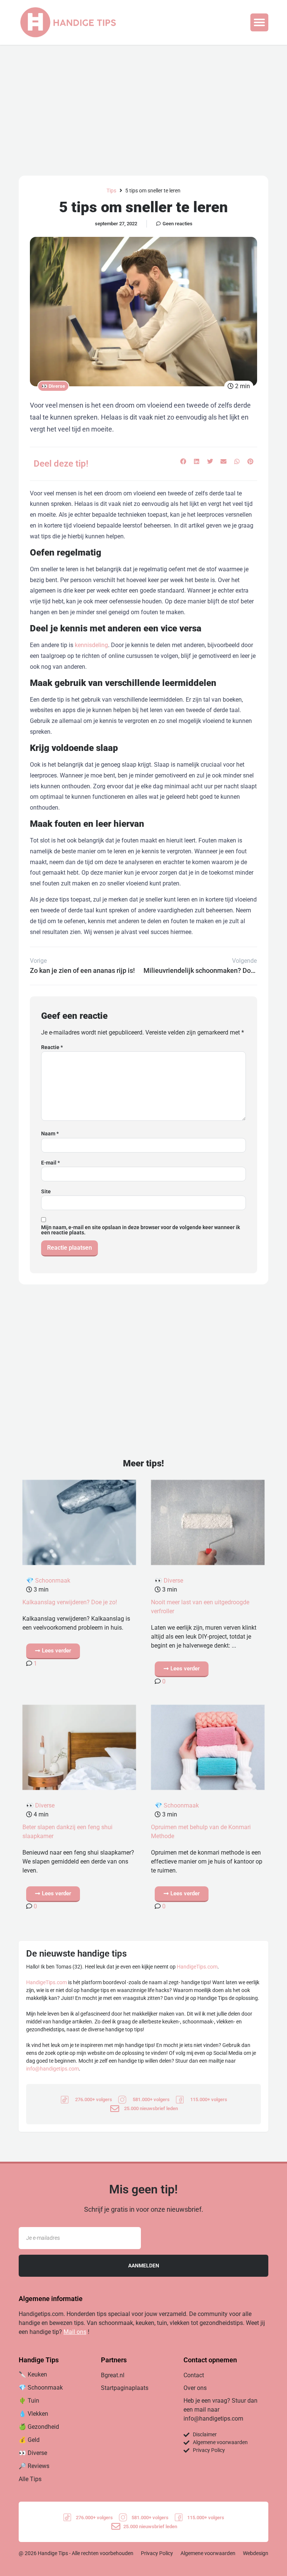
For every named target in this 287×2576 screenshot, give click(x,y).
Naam (50, 1134)
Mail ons (75, 2332)
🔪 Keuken (33, 2374)
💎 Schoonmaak (48, 1581)
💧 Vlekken (33, 2414)
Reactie (52, 1047)
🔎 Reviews (34, 2466)
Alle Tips (30, 2479)
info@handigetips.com (53, 2069)
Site (46, 1191)
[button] (259, 22)
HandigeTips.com (197, 1967)
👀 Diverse (53, 386)
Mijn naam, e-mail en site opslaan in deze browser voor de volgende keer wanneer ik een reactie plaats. (141, 1230)
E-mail (50, 1163)
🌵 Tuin (29, 2401)
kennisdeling (91, 645)
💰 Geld (29, 2440)
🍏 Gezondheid (39, 2427)
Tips (111, 191)
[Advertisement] (143, 101)
